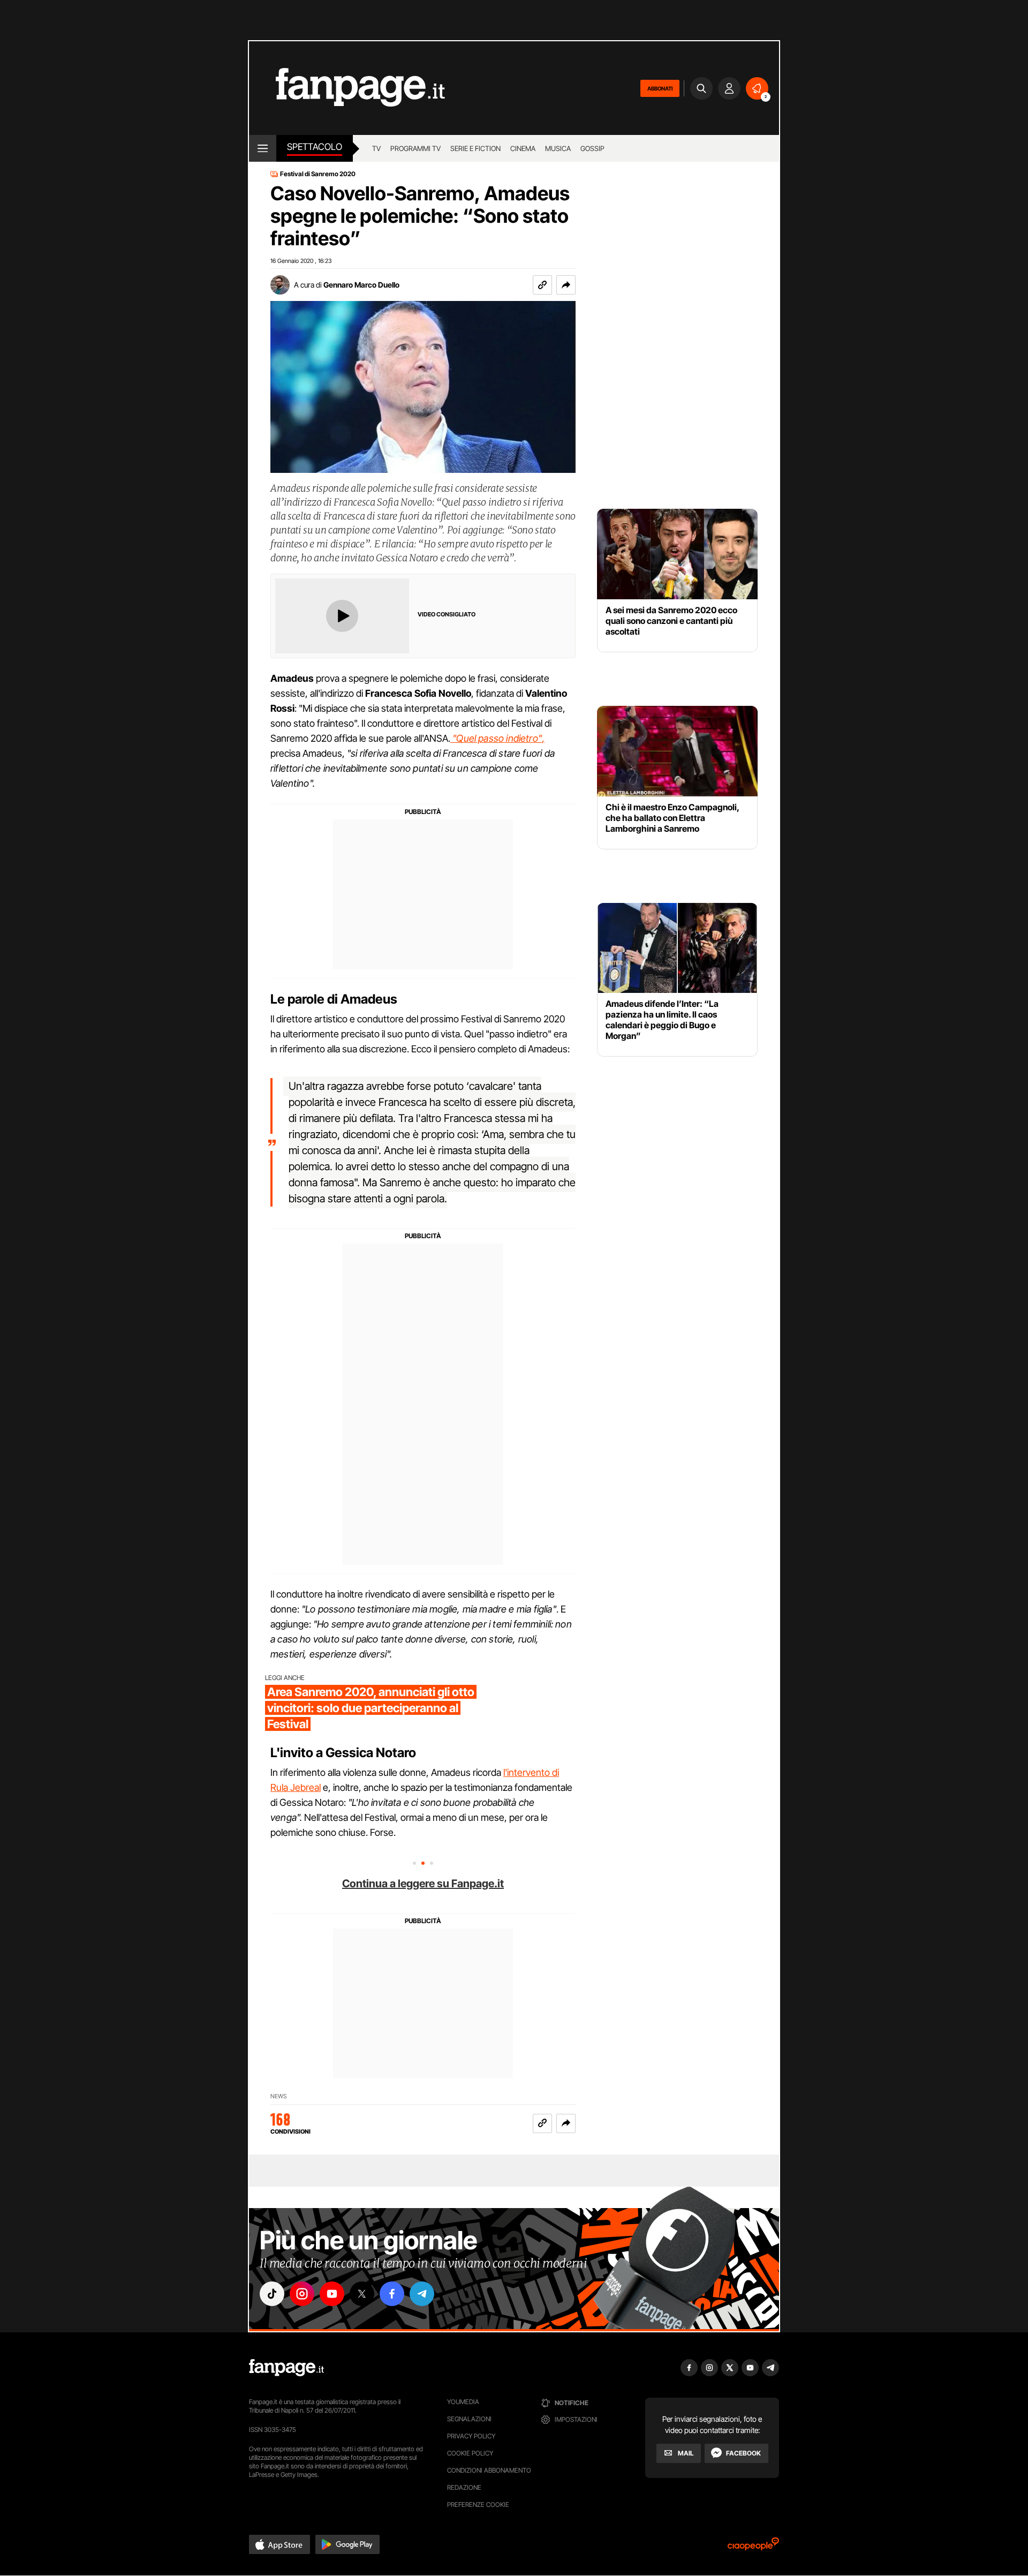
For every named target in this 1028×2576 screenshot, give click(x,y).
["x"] (362, 2294)
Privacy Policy (471, 2436)
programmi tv (415, 148)
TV (376, 148)
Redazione (464, 2487)
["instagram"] (302, 2294)
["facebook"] (392, 2294)
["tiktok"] (272, 2294)
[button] (566, 285)
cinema (523, 148)
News (279, 2096)
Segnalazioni (469, 2419)
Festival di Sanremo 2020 (318, 174)
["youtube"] (332, 2294)
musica (558, 148)
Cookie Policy (470, 2453)
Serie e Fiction (475, 148)
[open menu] (263, 148)
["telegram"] (422, 2294)
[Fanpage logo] (347, 88)
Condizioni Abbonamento (489, 2470)
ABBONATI (660, 88)
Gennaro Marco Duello (361, 285)
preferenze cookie (478, 2505)
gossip (592, 148)
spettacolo (315, 147)
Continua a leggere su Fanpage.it (423, 1884)
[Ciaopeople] (753, 2547)
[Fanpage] (286, 2368)
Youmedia (463, 2402)
